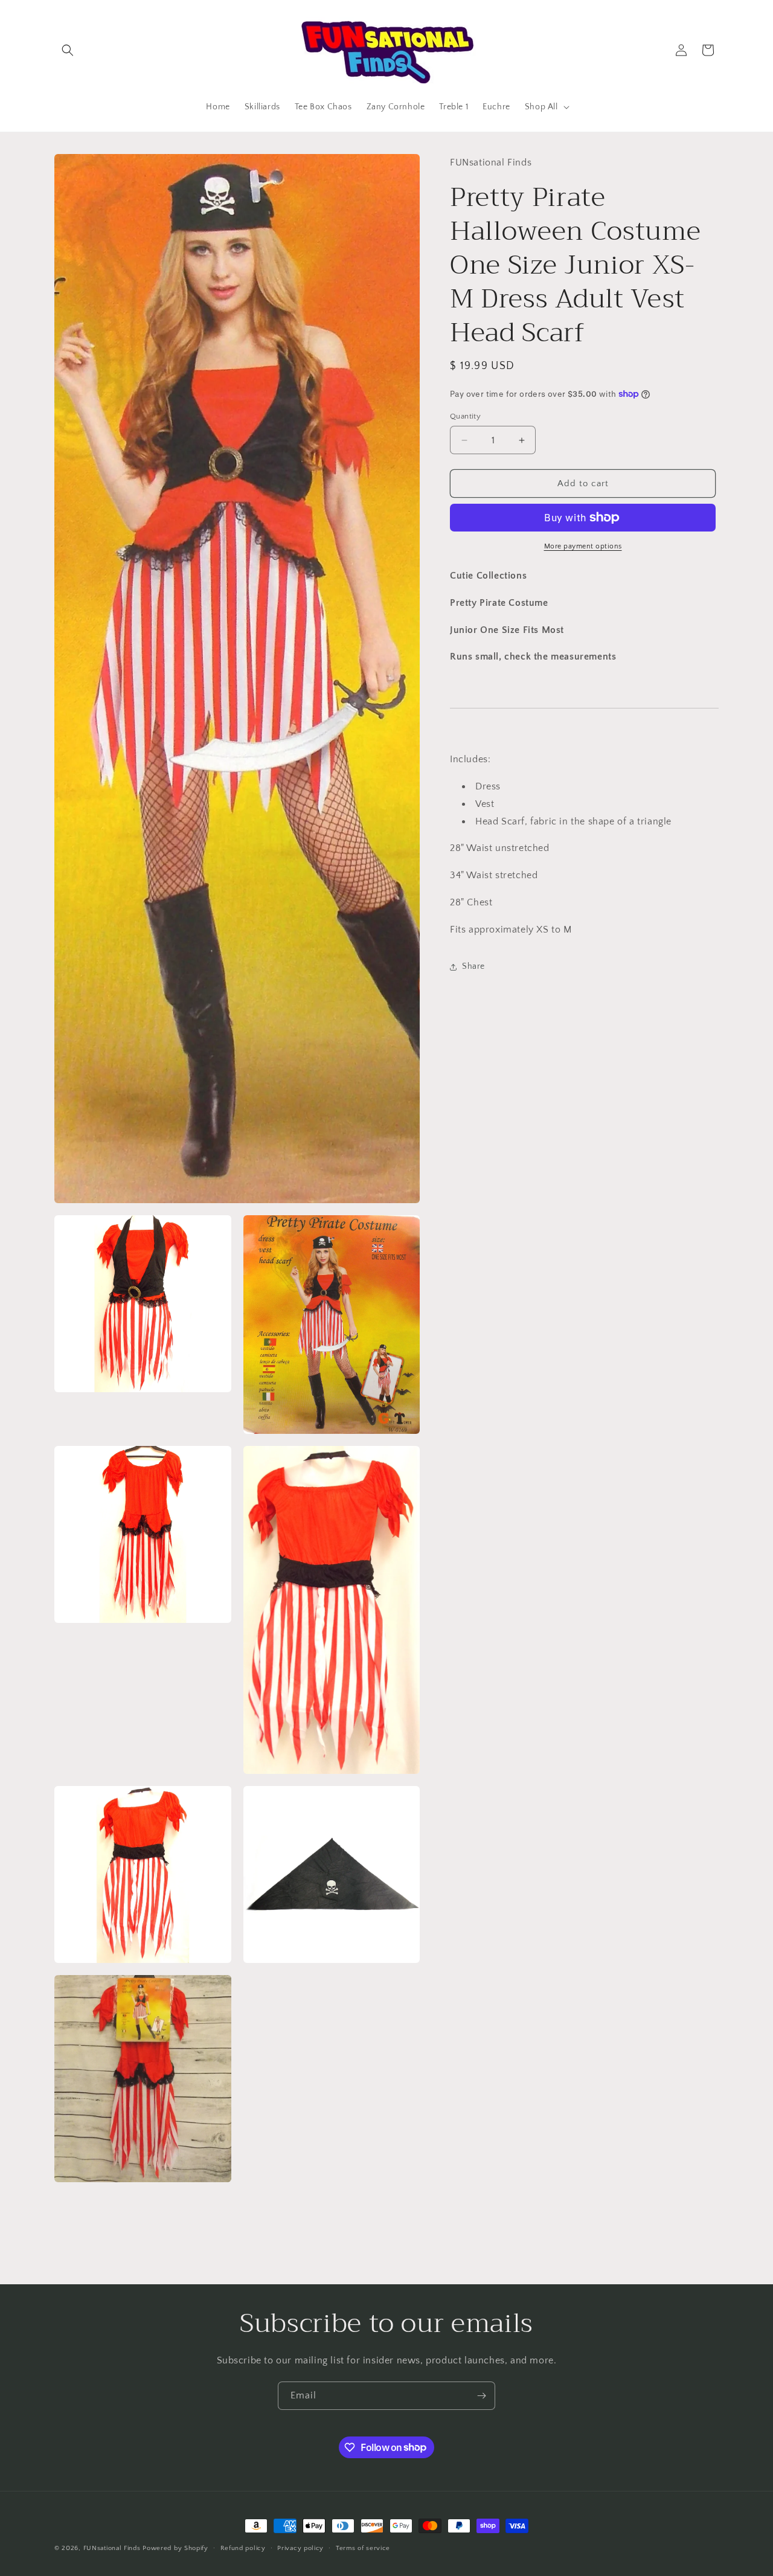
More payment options (583, 546)
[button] (68, 50)
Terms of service (363, 2548)
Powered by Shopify (175, 2548)
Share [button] (473, 966)
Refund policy (243, 2548)
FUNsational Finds (112, 2548)
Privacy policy (300, 2548)
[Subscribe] (481, 2396)
